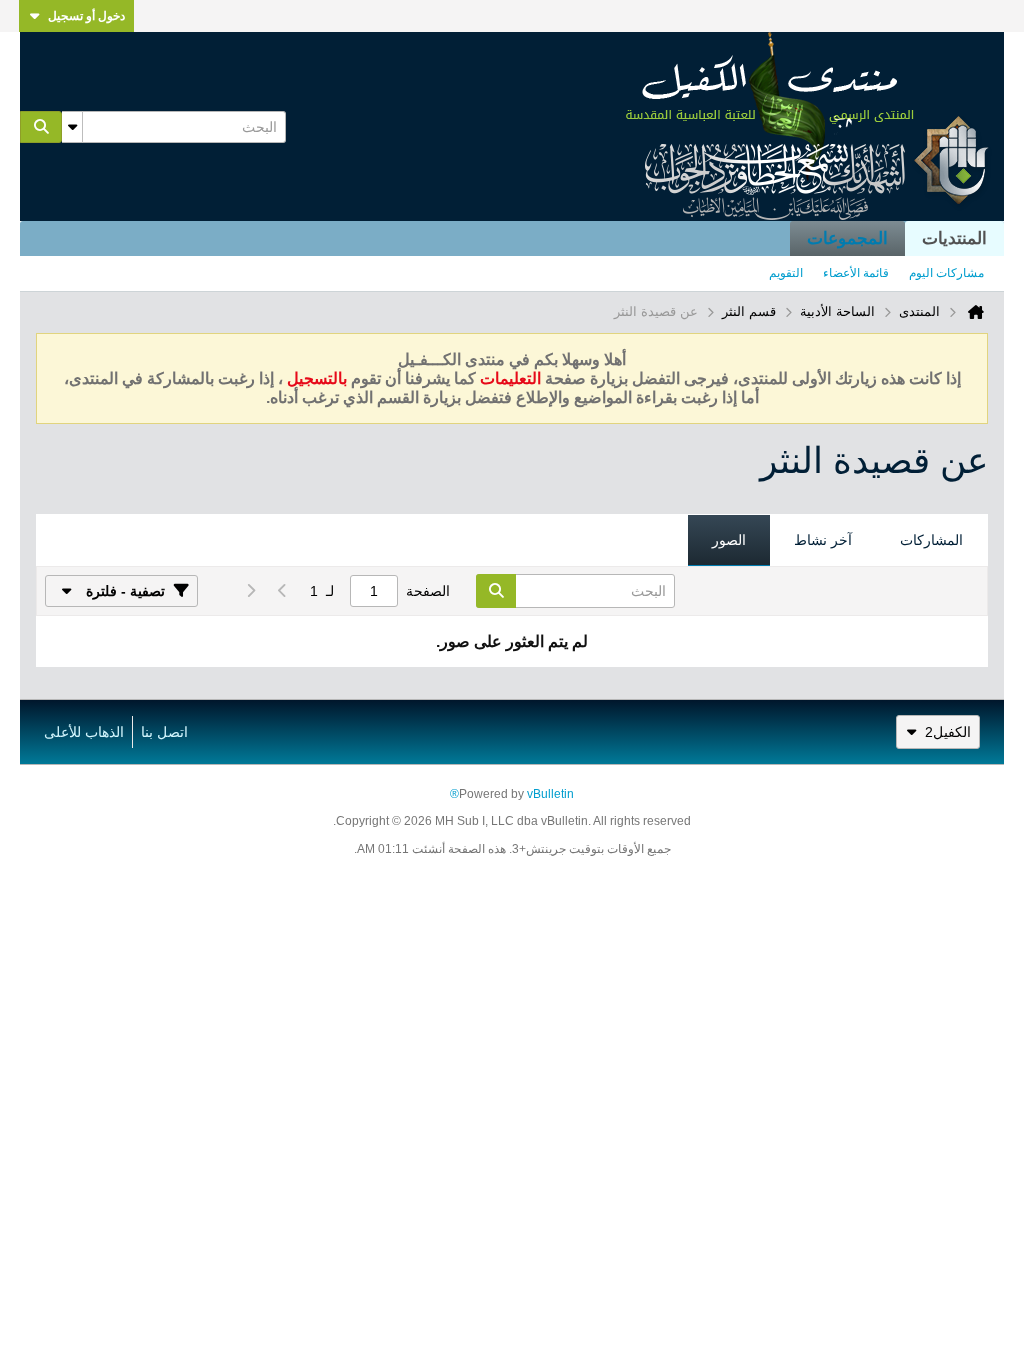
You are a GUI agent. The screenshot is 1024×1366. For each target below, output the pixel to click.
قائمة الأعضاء (856, 273)
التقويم (786, 273)
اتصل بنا (164, 732)
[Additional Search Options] (72, 127)
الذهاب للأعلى (84, 732)
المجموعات (847, 238)
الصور (729, 540)
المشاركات (931, 540)
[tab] (931, 541)
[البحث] (41, 127)
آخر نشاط (823, 540)
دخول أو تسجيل (86, 16)
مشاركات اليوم (946, 273)
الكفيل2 (948, 732)
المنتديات (954, 238)
